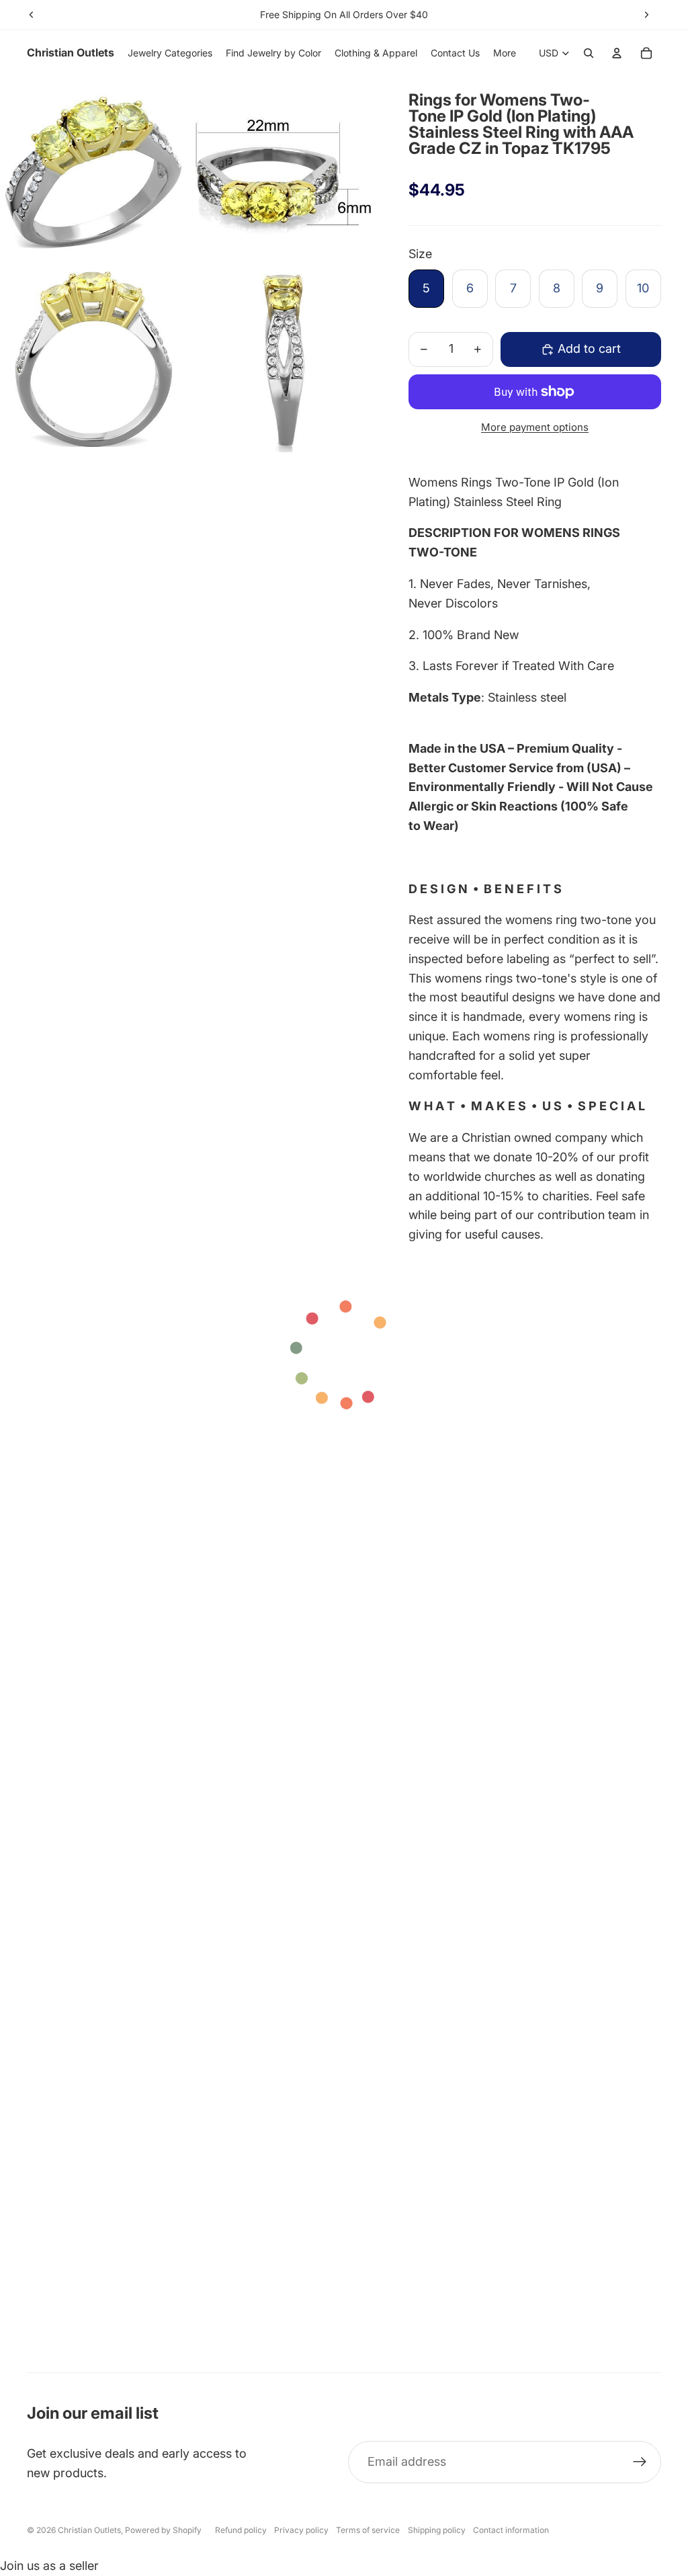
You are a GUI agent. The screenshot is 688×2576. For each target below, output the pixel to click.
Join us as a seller (49, 2566)
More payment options (535, 427)
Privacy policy (301, 2530)
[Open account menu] (617, 53)
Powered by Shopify (163, 2530)
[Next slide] (646, 15)
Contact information (511, 2530)
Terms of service (368, 2530)
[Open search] (589, 53)
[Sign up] (640, 2462)
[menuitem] (505, 53)
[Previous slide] (32, 15)
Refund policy (241, 2530)
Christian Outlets (89, 2530)
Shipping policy (437, 2530)
